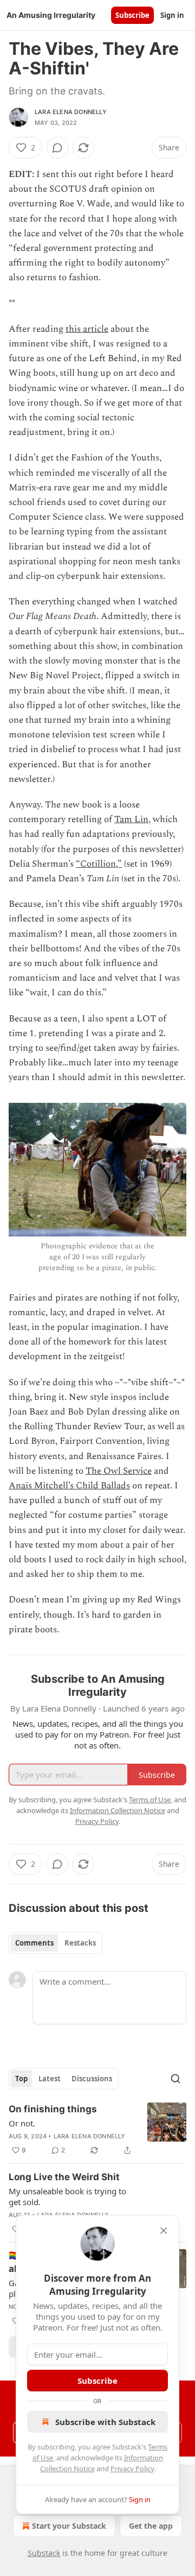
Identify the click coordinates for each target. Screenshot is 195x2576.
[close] (164, 2231)
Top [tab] (21, 2079)
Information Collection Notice (118, 1810)
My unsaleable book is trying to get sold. (67, 2196)
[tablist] (56, 1943)
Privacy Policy (132, 2468)
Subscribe (132, 15)
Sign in (172, 15)
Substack (44, 2553)
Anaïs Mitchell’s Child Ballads (69, 1486)
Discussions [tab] (92, 2079)
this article (87, 329)
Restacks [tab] (80, 1943)
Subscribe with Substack (105, 2422)
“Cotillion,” (99, 864)
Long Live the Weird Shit (64, 2177)
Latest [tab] (50, 2079)
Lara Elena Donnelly (71, 112)
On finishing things (53, 2109)
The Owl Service (119, 1471)
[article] (97, 2130)
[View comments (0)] (57, 148)
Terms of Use (150, 1800)
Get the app (151, 2526)
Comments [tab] (34, 1943)
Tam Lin (131, 819)
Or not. (22, 2123)
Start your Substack (69, 2526)
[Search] (175, 2079)
